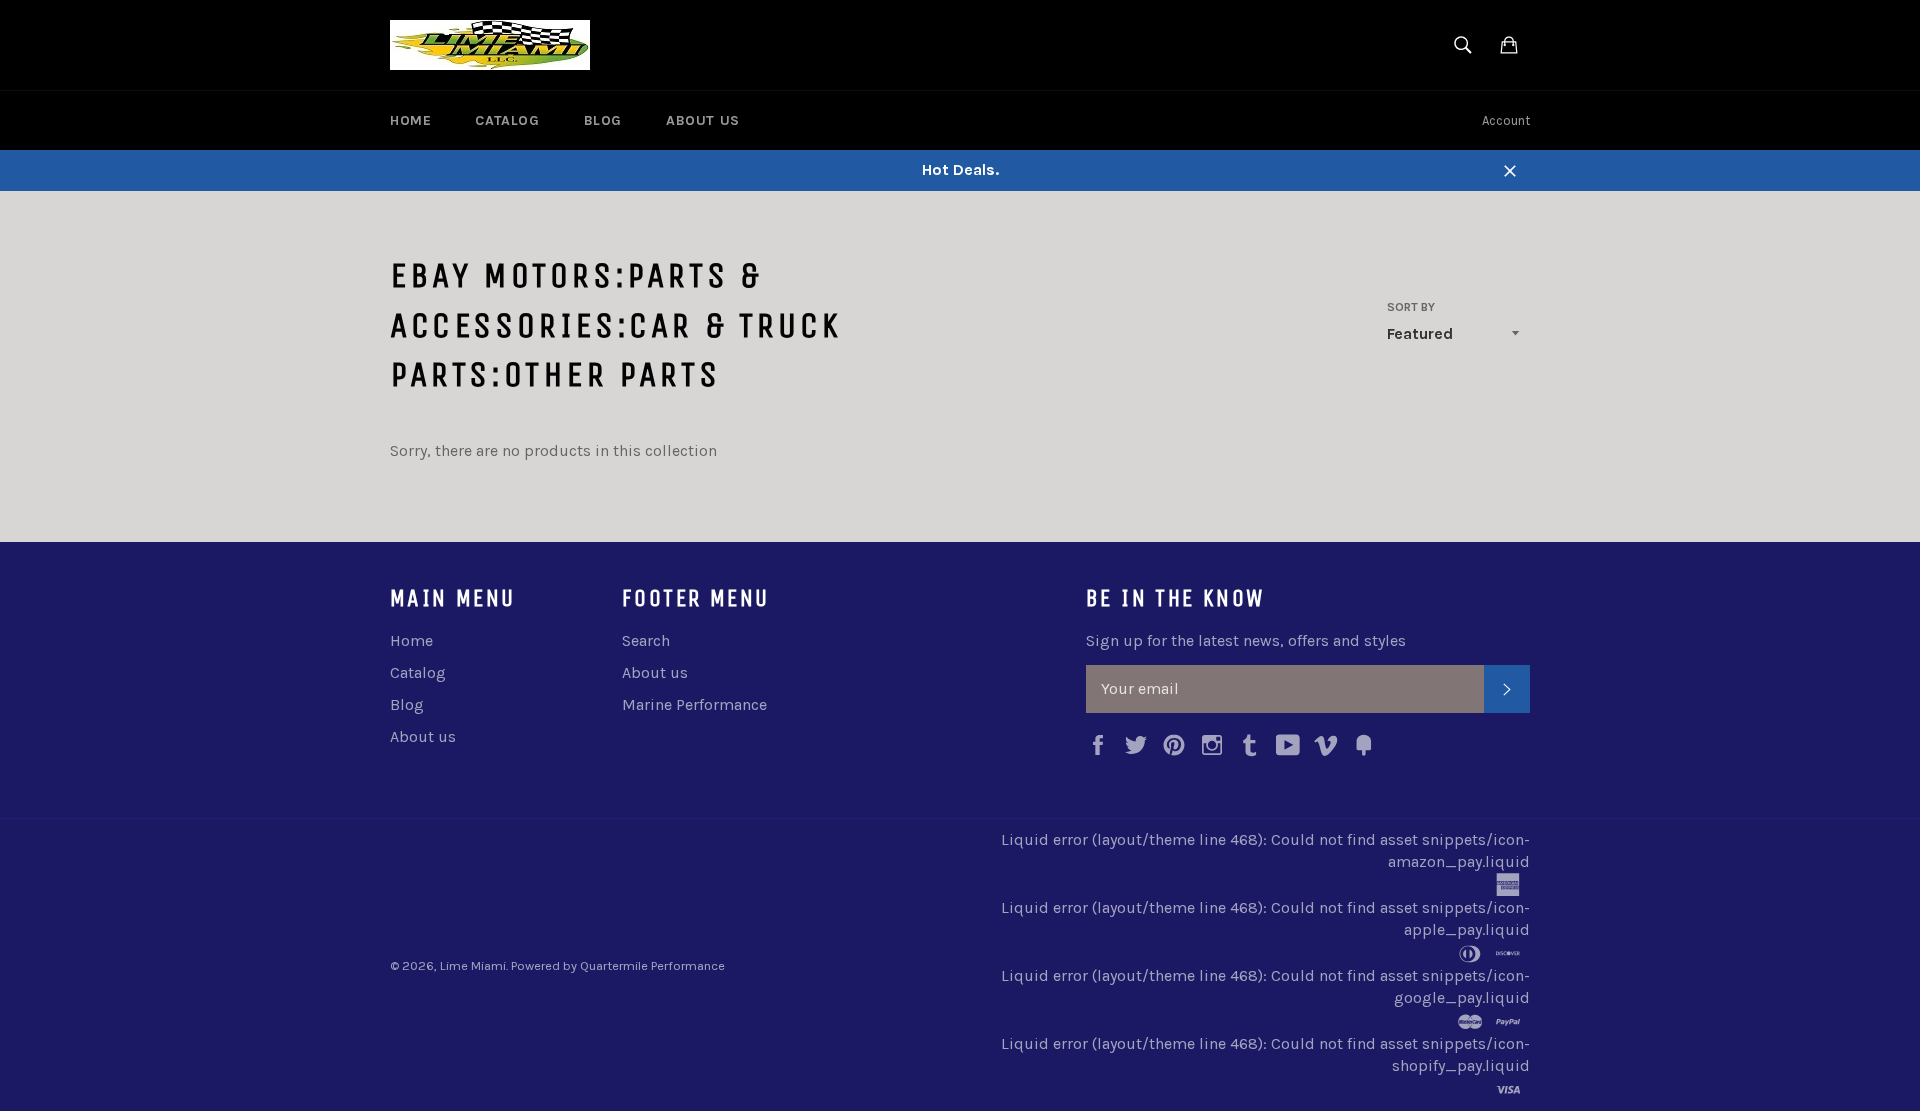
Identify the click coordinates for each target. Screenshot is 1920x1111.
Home (410, 120)
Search (646, 640)
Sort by (1411, 307)
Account (1506, 120)
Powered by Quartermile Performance (618, 965)
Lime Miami (473, 965)
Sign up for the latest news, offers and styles (1246, 640)
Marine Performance (694, 704)
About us (703, 120)
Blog (603, 120)
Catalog (507, 120)
